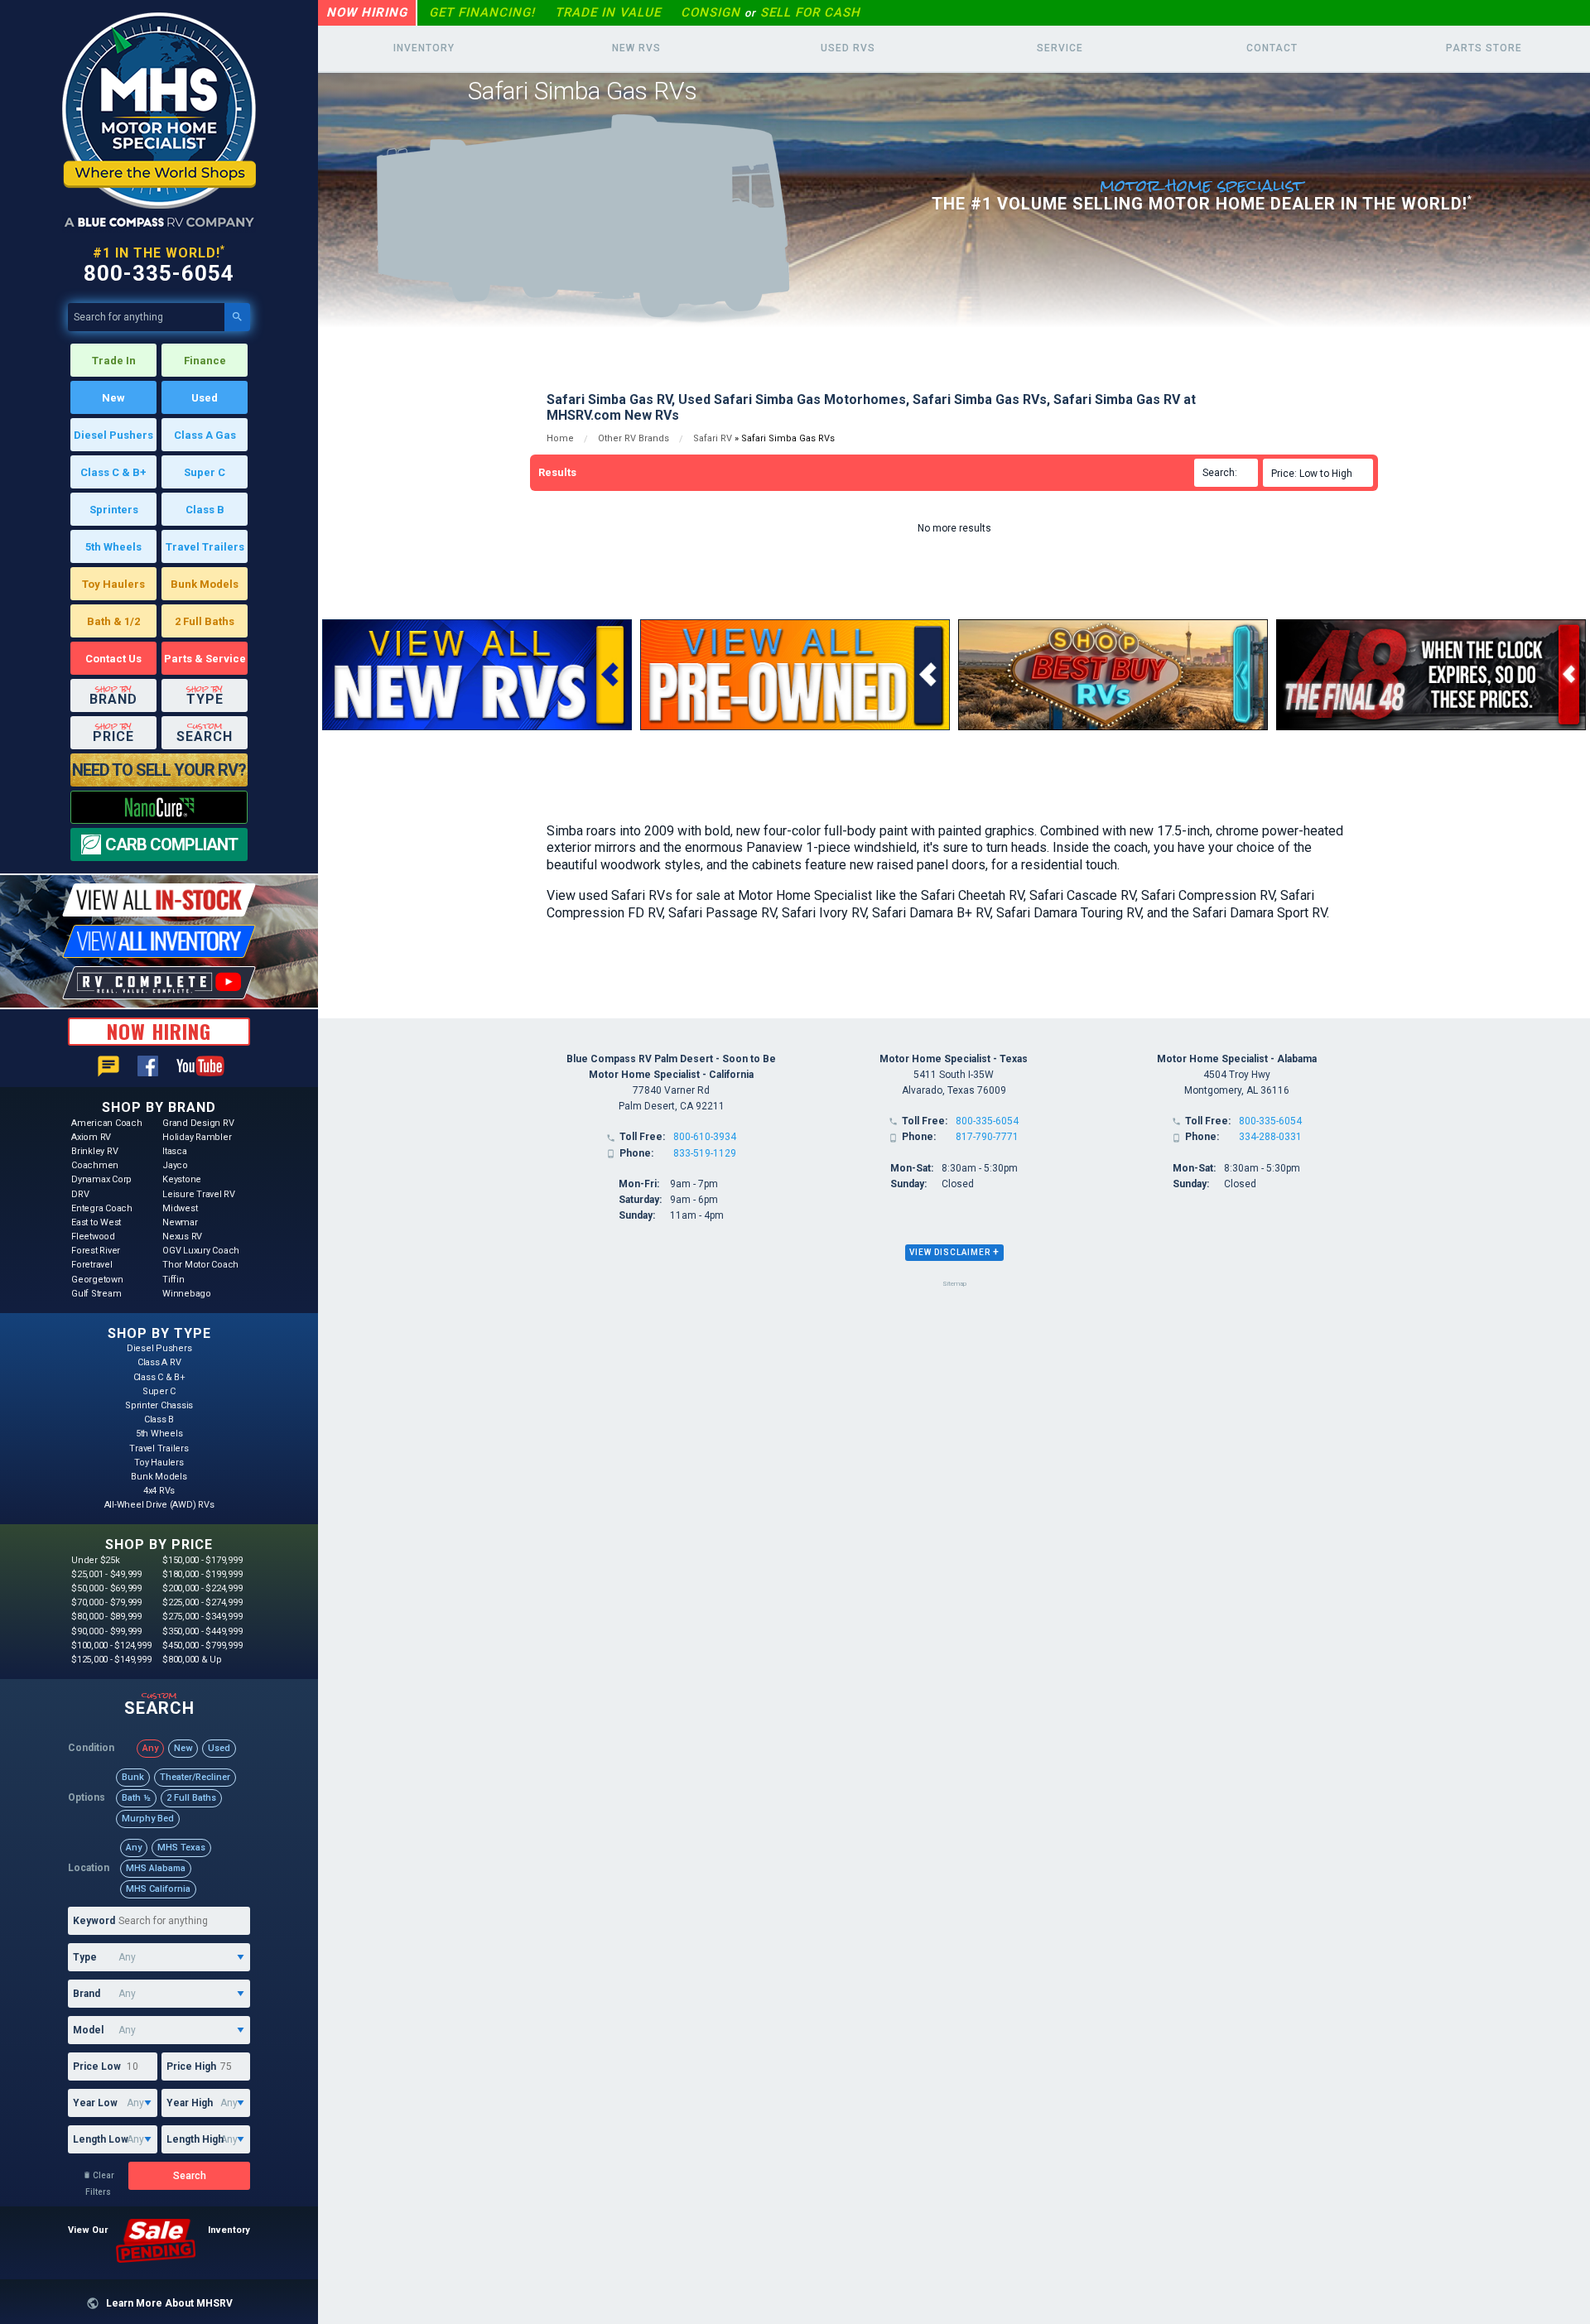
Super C (205, 472)
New (113, 398)
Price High (191, 2067)
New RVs (636, 48)
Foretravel (92, 1265)
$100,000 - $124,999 (111, 1646)
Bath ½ (136, 1798)
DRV (80, 1194)
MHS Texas (181, 1848)
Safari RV (713, 438)
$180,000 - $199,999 (202, 1574)
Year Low (95, 2103)
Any (150, 1748)
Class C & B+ (113, 472)
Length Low (101, 2139)
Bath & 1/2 (113, 621)
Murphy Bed (148, 1819)
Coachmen (95, 1165)
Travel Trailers (205, 547)
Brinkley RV (94, 1151)
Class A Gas (205, 435)
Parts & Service (205, 659)
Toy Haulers (113, 584)
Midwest (180, 1208)
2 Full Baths (205, 621)
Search (190, 2176)
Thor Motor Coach (200, 1265)
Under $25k (96, 1560)
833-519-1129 (705, 1153)
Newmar (180, 1222)
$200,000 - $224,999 (202, 1588)
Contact (1272, 48)
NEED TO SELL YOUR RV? (159, 770)
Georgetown (97, 1280)
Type (85, 1957)
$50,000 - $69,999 (106, 1588)
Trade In (114, 361)
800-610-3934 (705, 1137)
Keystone (182, 1179)
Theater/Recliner (195, 1777)
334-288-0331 (1270, 1137)
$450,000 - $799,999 (202, 1646)
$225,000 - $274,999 (202, 1602)
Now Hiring (367, 12)
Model (88, 2030)
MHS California (158, 1889)
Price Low (97, 2067)
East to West (96, 1222)
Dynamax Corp (101, 1179)
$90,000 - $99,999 (106, 1631)
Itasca (175, 1151)
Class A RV (159, 1362)
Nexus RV (182, 1237)
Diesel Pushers (113, 435)
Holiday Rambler (197, 1137)
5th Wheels (113, 547)
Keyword (94, 1921)
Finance (205, 361)
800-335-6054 (159, 273)
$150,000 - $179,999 (202, 1560)
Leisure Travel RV (199, 1194)
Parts (1484, 48)
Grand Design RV (198, 1123)
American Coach (107, 1123)
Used (205, 398)
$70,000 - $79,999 (106, 1602)
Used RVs (848, 48)
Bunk (133, 1777)
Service (1060, 48)
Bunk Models (205, 584)
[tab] (954, 1253)
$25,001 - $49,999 (106, 1574)
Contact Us (113, 659)
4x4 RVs (159, 1491)
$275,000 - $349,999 (202, 1617)
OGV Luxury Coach (201, 1251)
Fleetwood (93, 1237)
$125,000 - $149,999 (111, 1660)
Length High (195, 2139)
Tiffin (173, 1280)
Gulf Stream (96, 1294)
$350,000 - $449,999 (202, 1631)
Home (560, 438)
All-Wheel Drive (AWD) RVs (159, 1505)
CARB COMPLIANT (171, 844)
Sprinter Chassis (159, 1405)
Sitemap (954, 1284)
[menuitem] (1320, 473)
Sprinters (114, 510)
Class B (205, 510)
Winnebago (187, 1294)
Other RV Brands (634, 438)
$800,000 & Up (192, 1660)
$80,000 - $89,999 (106, 1617)
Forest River (96, 1251)
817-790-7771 (987, 1137)
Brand (87, 1994)
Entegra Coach (102, 1208)
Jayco (175, 1165)
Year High (190, 2103)
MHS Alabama (156, 1868)
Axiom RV (91, 1137)
